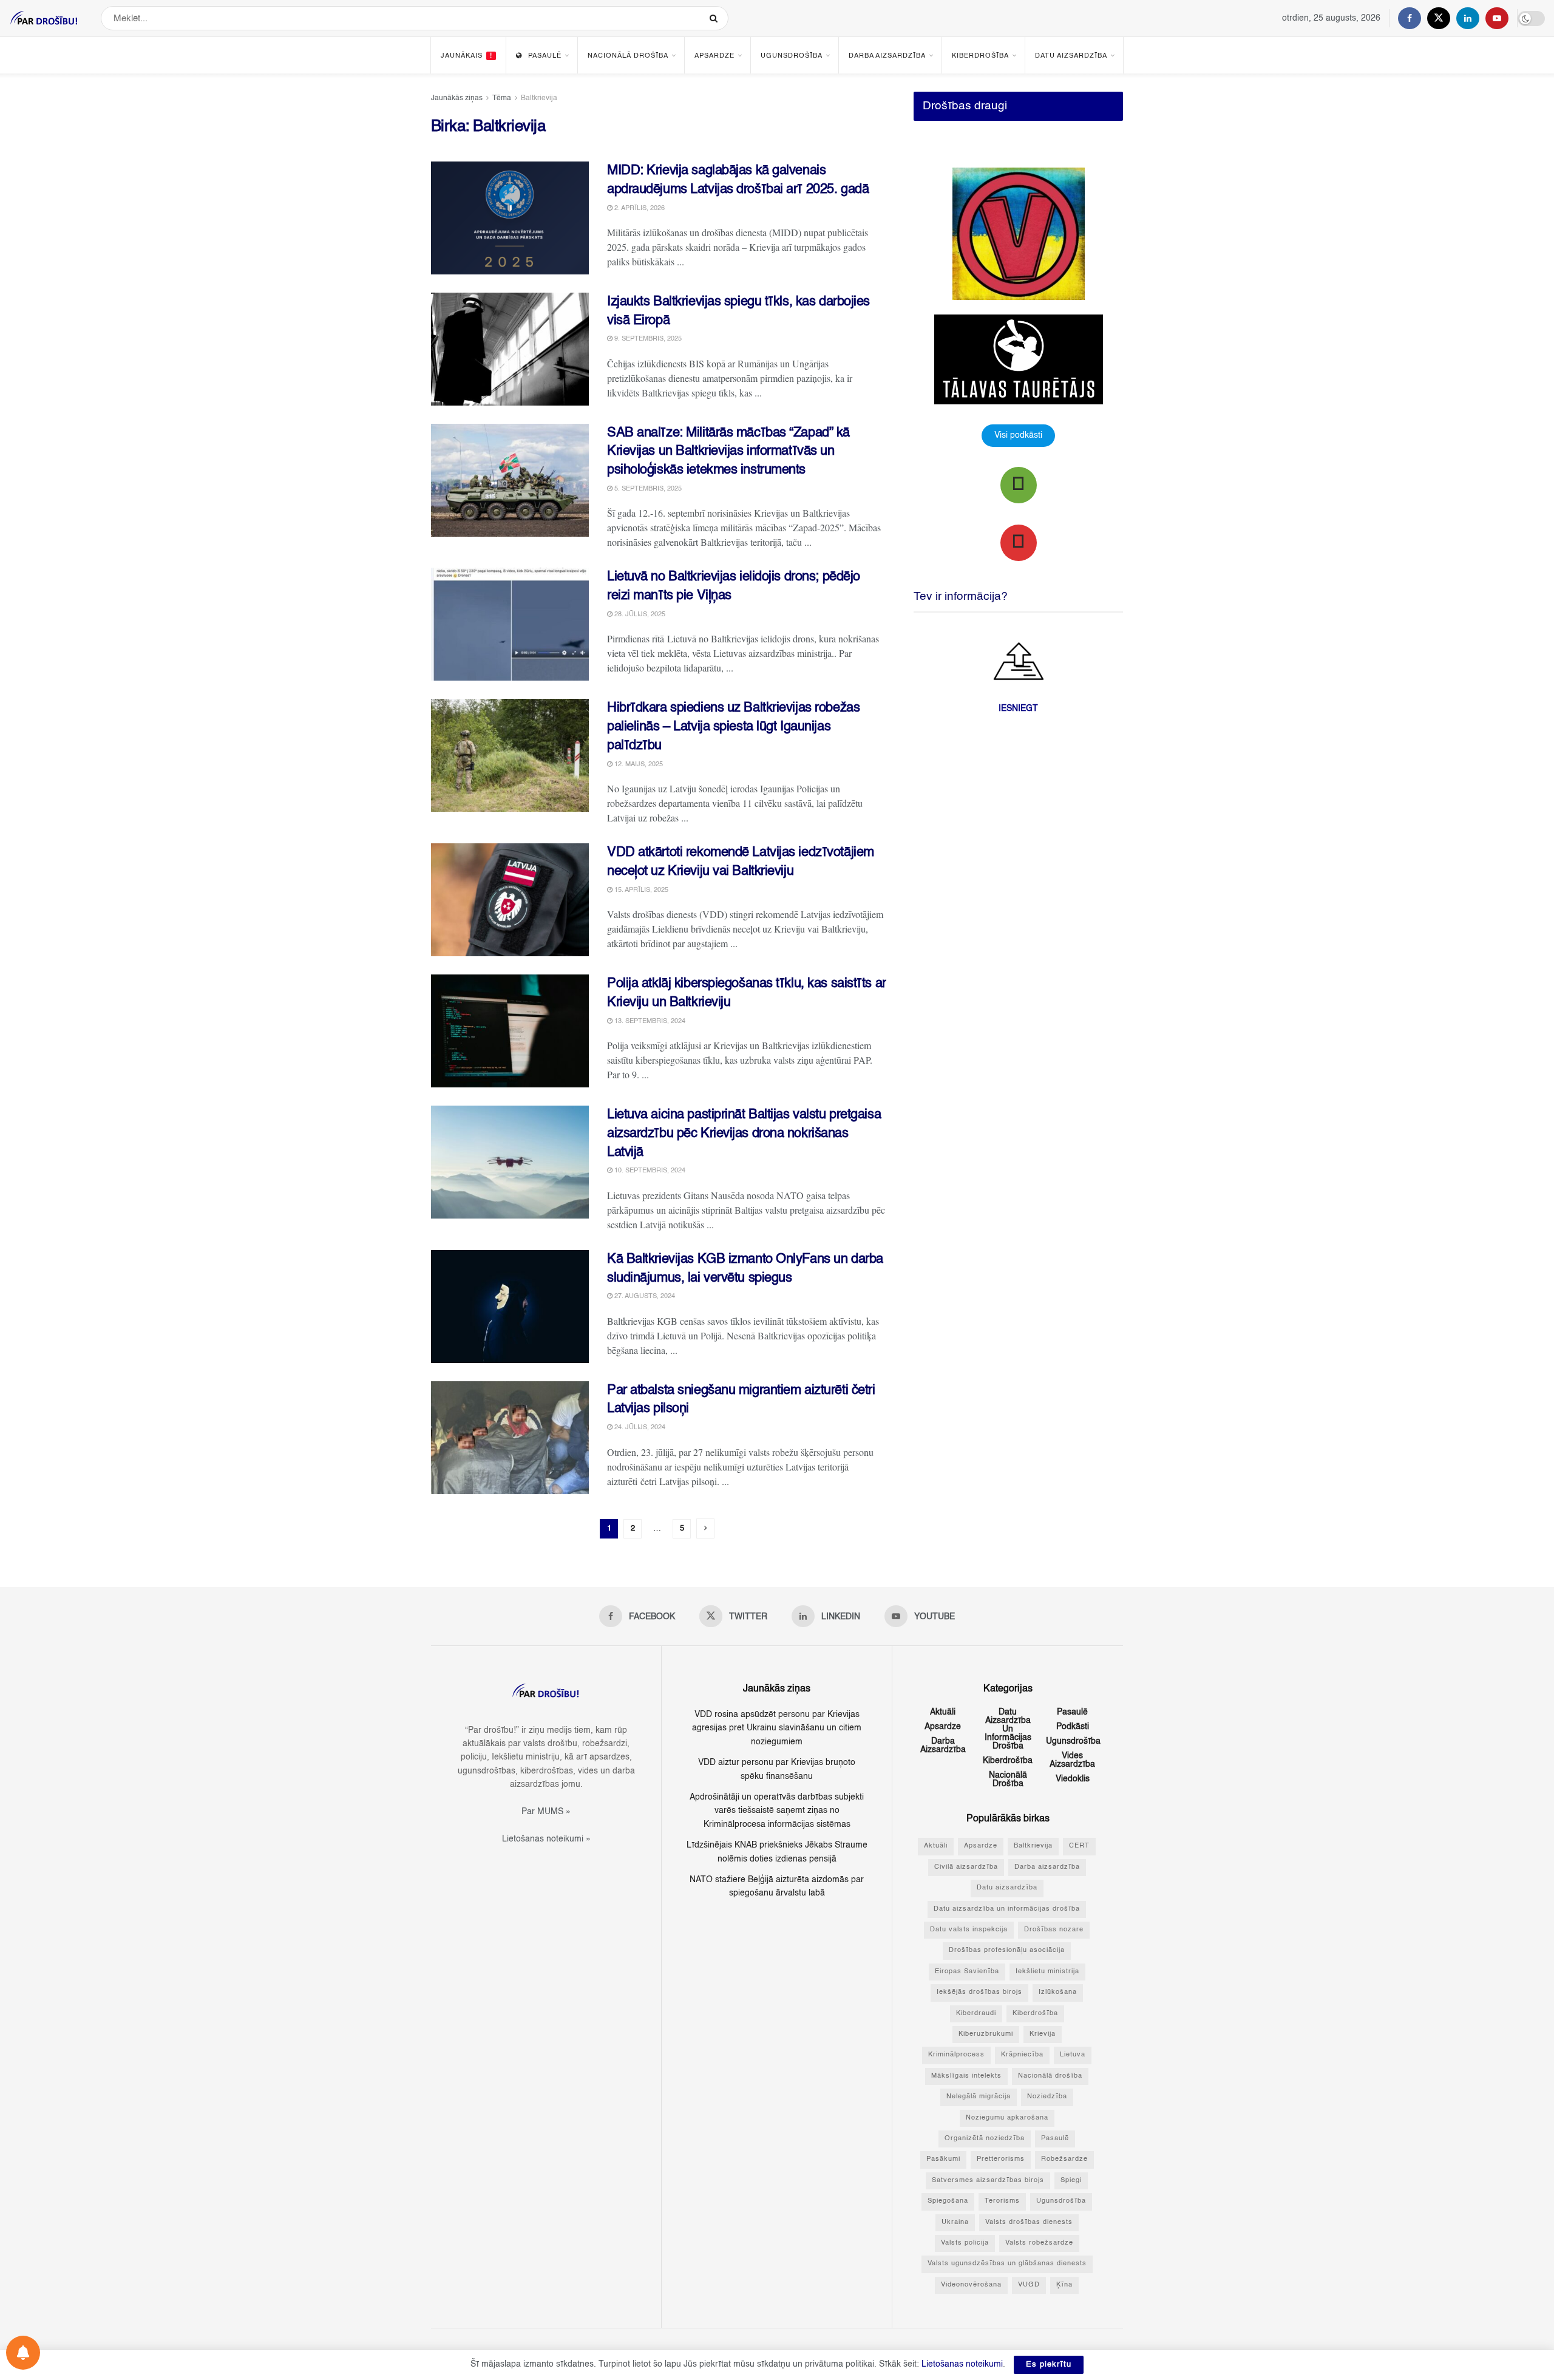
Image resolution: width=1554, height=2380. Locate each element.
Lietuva (1073, 2055)
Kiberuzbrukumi (986, 2034)
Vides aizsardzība (1072, 1760)
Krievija (1043, 2034)
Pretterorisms (1001, 2159)
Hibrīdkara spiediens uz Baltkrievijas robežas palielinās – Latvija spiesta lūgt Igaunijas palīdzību (733, 727)
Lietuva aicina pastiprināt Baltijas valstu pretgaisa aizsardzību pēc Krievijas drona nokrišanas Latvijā (744, 1134)
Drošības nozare (1054, 1930)
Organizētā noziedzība (985, 2139)
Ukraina (955, 2222)
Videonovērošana (971, 2285)
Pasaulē (545, 56)
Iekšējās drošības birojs (979, 1992)
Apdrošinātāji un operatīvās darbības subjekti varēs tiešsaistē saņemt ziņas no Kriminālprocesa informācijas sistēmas (777, 1811)
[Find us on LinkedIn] (1468, 18)
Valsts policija (965, 2243)
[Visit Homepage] (44, 18)
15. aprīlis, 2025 (640, 890)
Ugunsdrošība (792, 56)
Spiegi (1071, 2181)
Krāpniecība (1022, 2055)
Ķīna (1064, 2285)
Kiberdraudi (976, 2014)
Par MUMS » (546, 1812)
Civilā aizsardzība (966, 1867)
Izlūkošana (1058, 1992)
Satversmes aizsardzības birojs (988, 2181)
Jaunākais (467, 56)
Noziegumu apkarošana (1007, 2118)
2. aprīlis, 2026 (639, 209)
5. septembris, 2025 (647, 489)
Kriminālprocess (956, 2055)
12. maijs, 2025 (638, 765)
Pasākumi (943, 2159)
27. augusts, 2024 (644, 1297)
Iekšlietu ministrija (1047, 1972)
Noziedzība (1047, 2097)
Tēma (502, 98)
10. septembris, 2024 (649, 1171)
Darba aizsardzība (887, 56)
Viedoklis (1073, 1779)
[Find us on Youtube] (1497, 18)
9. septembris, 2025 (647, 339)
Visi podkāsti (1018, 435)
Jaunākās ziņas (457, 98)
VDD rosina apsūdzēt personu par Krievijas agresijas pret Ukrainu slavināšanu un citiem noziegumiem (777, 1728)
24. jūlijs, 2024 (639, 1428)
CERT (1079, 1846)
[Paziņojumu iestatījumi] (23, 2353)
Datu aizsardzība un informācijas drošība (1008, 1729)
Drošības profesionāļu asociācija (1007, 1950)
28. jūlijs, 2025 (639, 615)
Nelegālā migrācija (979, 2097)
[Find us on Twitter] (1439, 18)
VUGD (1029, 2285)
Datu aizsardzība (1071, 56)
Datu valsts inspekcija (969, 1930)
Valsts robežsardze (1039, 2243)
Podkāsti (1073, 1727)
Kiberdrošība (980, 56)
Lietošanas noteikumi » (546, 1839)
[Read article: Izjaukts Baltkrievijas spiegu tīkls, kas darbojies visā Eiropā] (510, 349)
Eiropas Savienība (967, 1972)
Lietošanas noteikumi (962, 2364)
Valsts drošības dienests (1029, 2222)
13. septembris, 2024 (649, 1022)
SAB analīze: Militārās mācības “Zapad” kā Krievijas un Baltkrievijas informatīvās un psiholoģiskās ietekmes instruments (728, 452)
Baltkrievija (539, 98)
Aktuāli (943, 1712)
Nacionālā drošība (628, 56)
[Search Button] (716, 18)
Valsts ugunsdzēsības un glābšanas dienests (1007, 2264)
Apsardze (714, 56)
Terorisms (1002, 2201)
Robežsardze (1064, 2159)
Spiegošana (948, 2201)
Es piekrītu (1049, 2365)
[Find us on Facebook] (1410, 18)
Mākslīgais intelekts (966, 2076)
